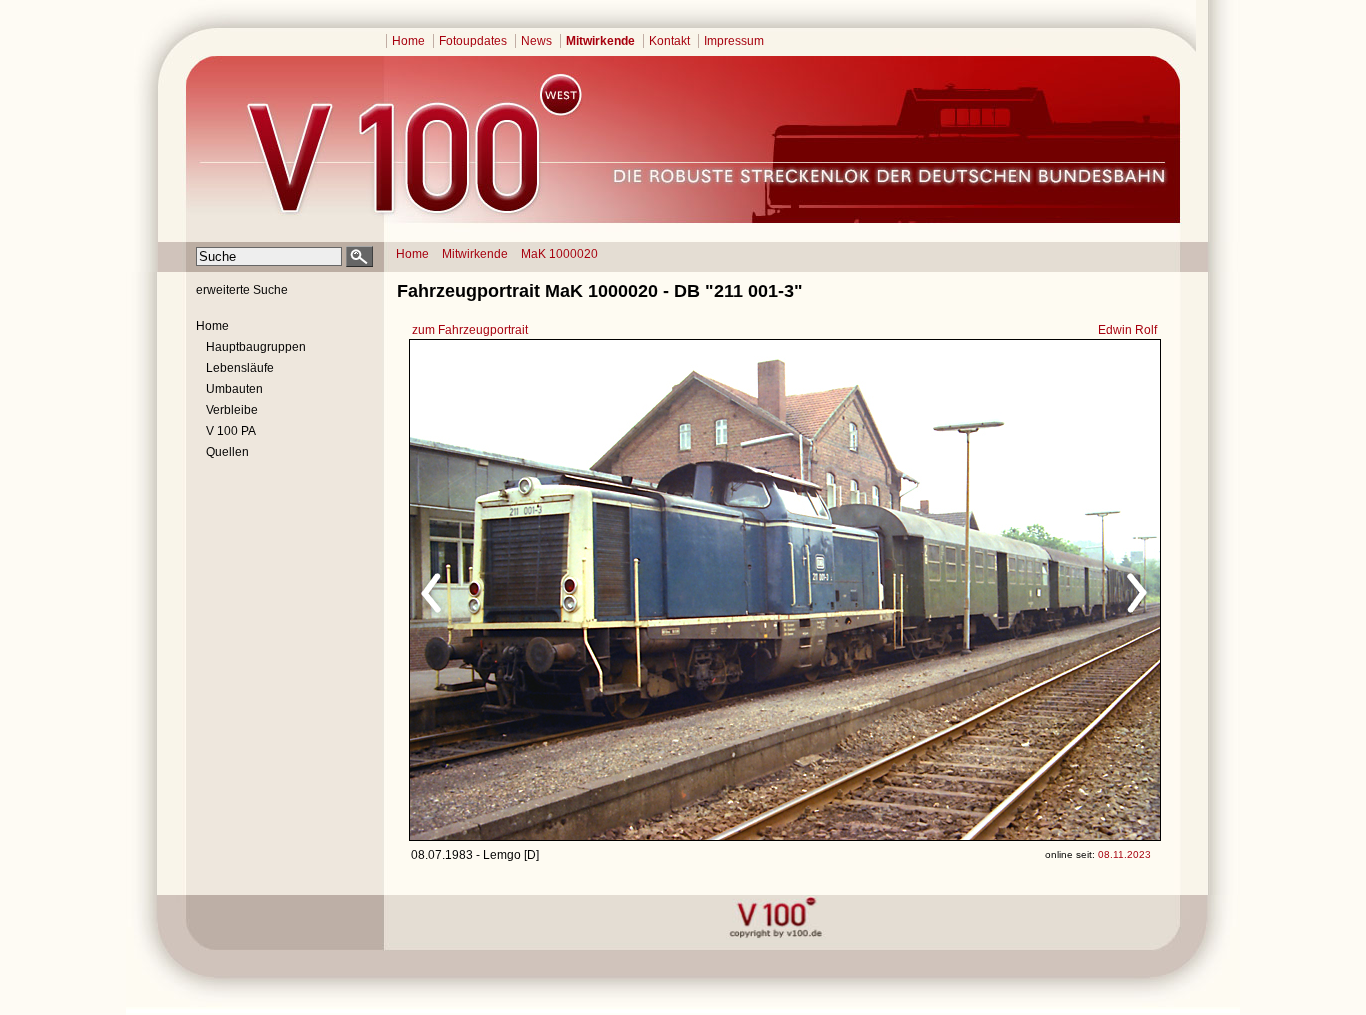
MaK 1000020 (559, 254)
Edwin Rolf (1127, 330)
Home (408, 41)
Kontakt (669, 41)
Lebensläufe (240, 368)
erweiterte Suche (242, 290)
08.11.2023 (1124, 854)
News (536, 41)
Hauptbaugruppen (256, 347)
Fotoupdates (473, 41)
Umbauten (234, 389)
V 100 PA (231, 431)
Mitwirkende (600, 41)
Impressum (734, 41)
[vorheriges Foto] (601, 590)
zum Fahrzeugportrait (470, 330)
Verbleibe (232, 410)
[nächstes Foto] (961, 590)
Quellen (227, 452)
